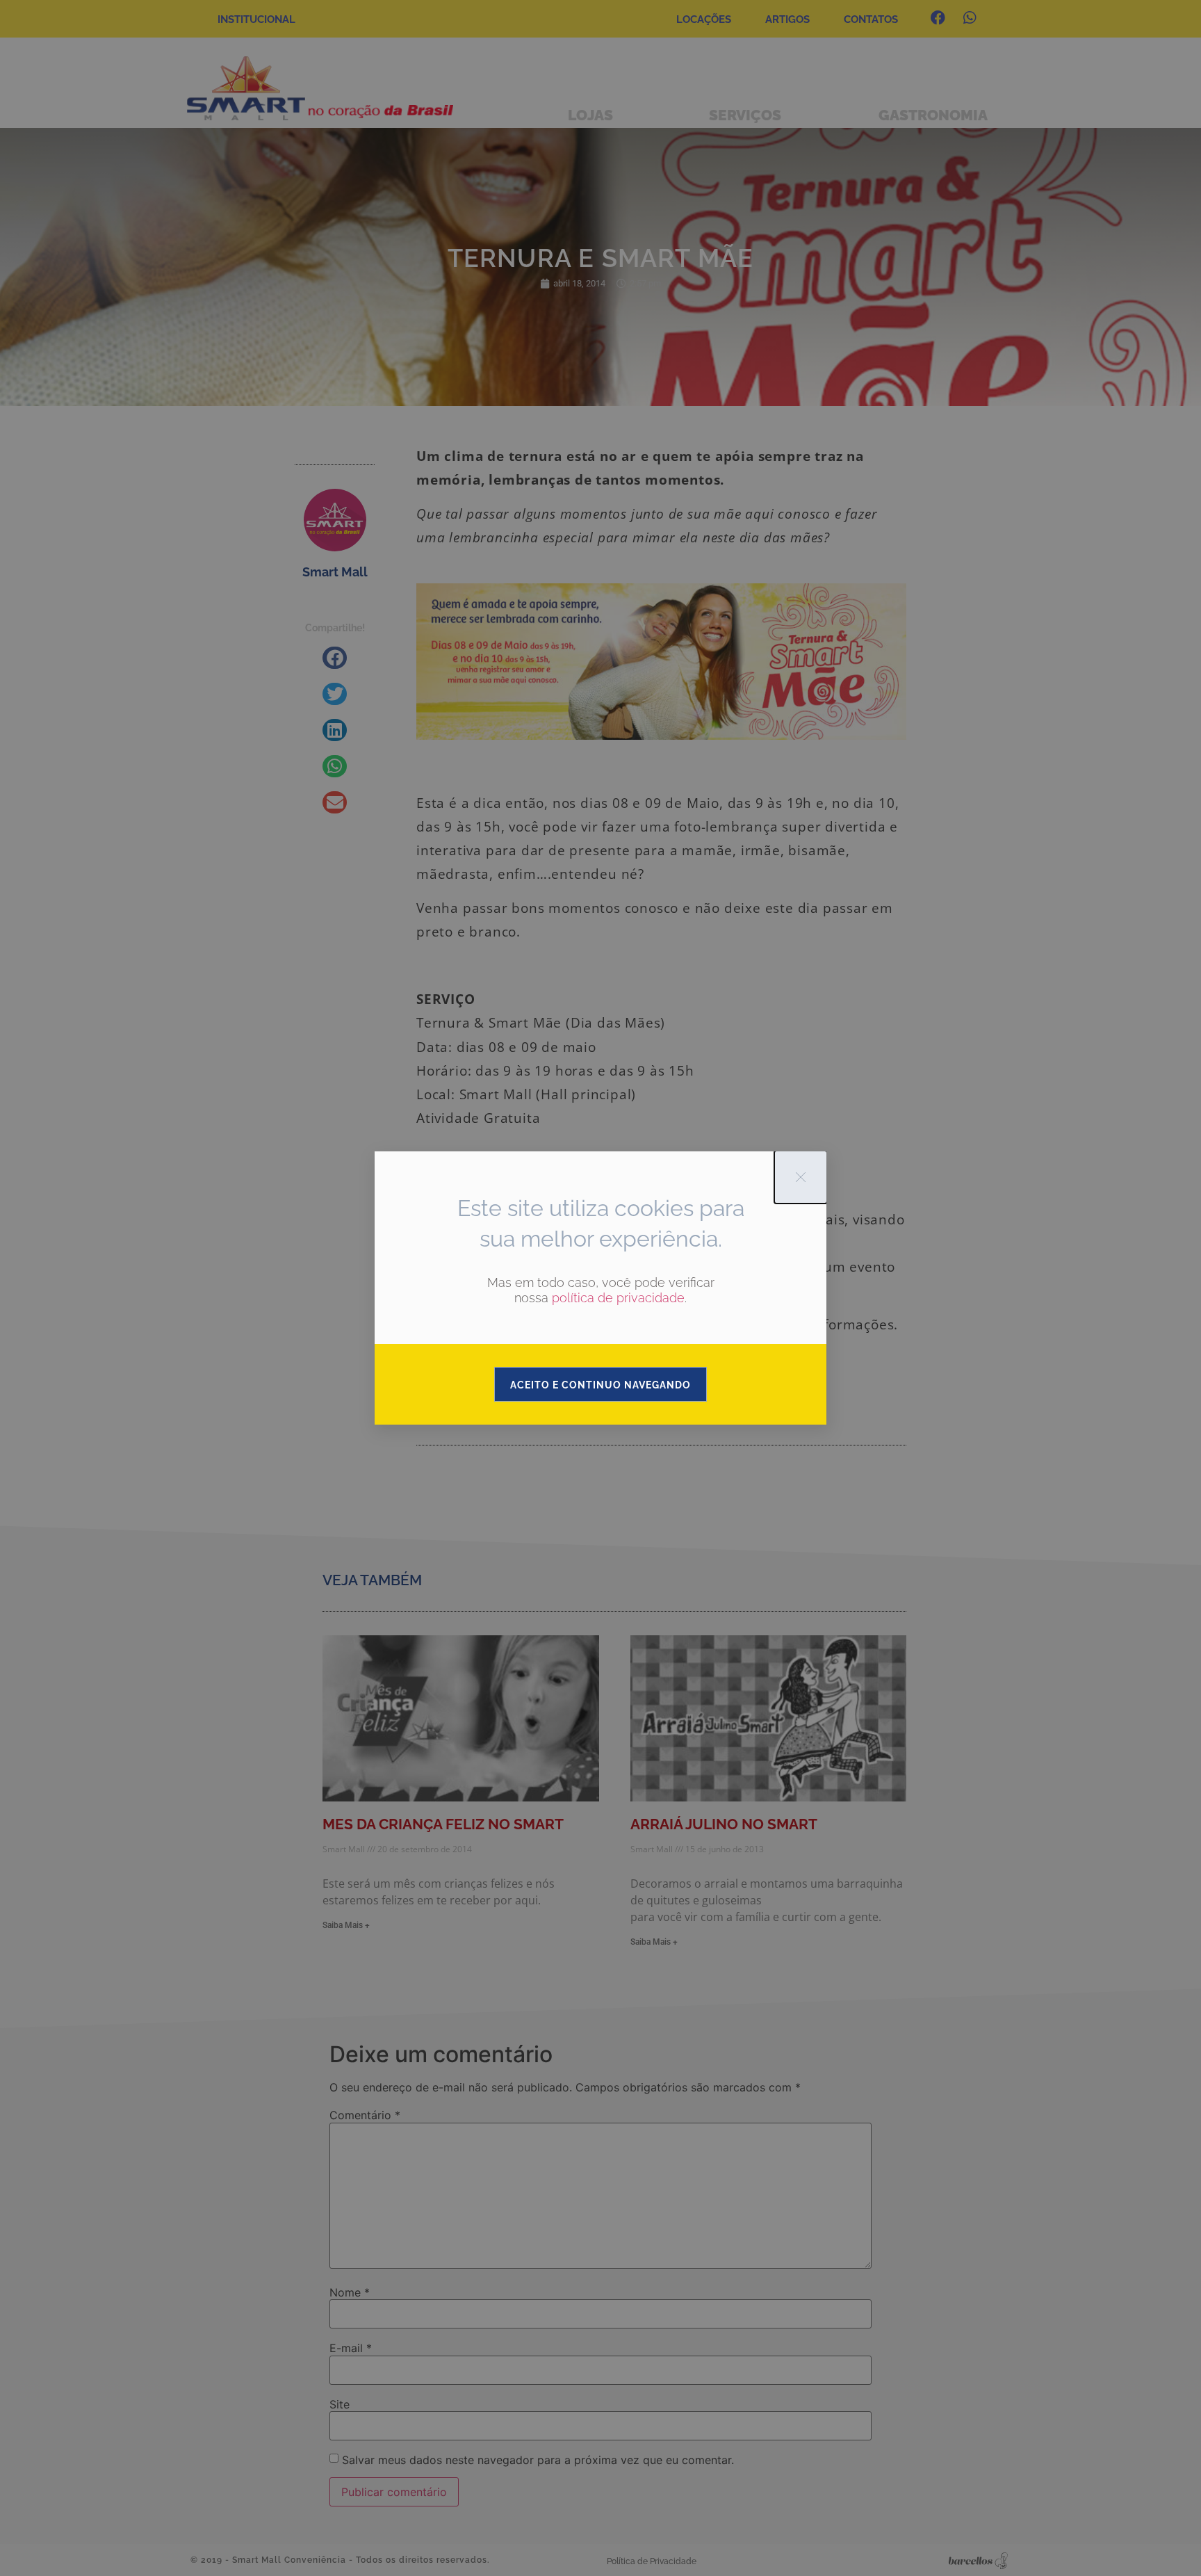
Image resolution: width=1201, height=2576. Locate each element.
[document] (600, 1288)
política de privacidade (618, 1298)
